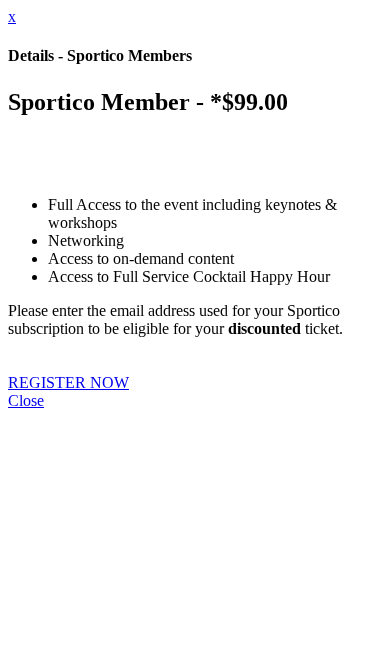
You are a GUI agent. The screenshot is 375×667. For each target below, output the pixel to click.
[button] (68, 382)
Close (26, 400)
